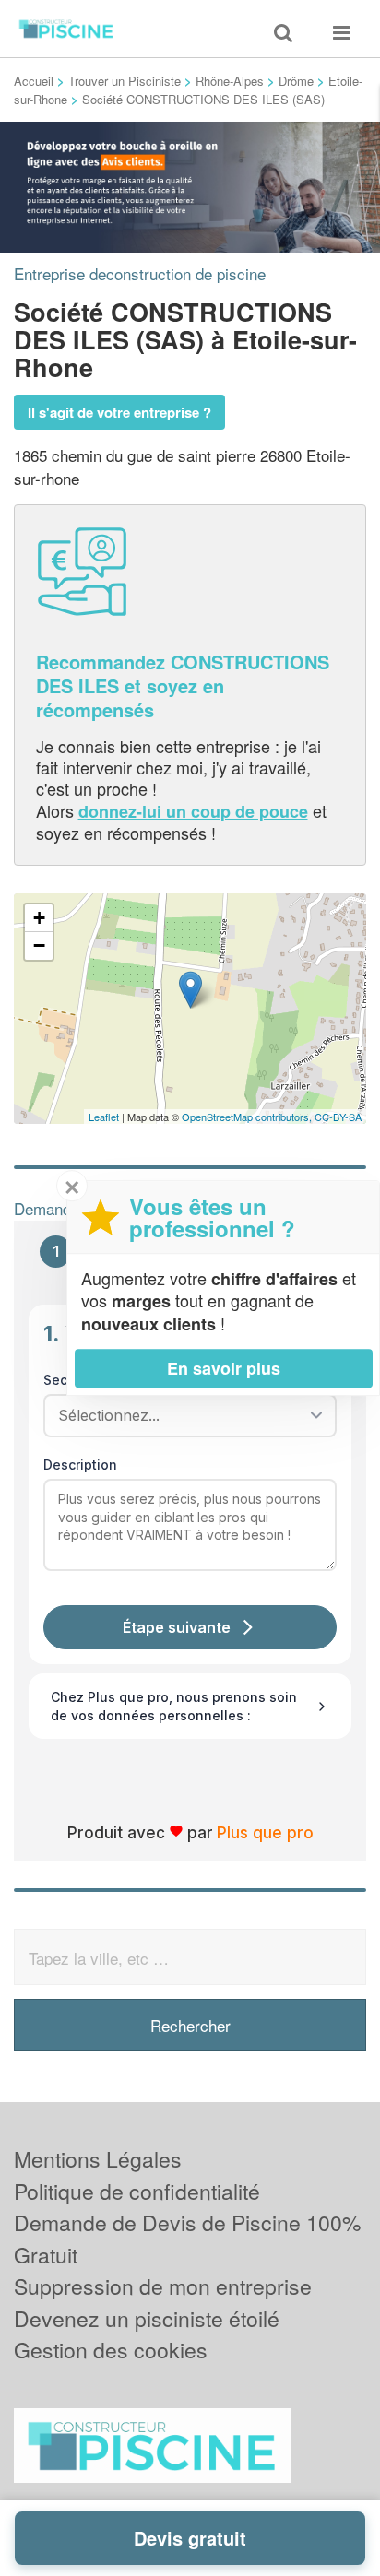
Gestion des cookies (111, 2350)
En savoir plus (224, 1368)
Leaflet (104, 1117)
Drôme (296, 81)
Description (80, 1465)
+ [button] (39, 918)
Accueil (34, 81)
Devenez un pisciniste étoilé (147, 2318)
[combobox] (184, 1415)
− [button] (39, 945)
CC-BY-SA (338, 1117)
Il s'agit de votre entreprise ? (119, 412)
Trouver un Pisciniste (125, 81)
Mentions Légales (98, 2159)
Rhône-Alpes (230, 81)
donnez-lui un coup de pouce (193, 811)
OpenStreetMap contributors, (248, 1117)
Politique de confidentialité (137, 2191)
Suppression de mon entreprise (163, 2286)
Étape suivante (177, 1627)
